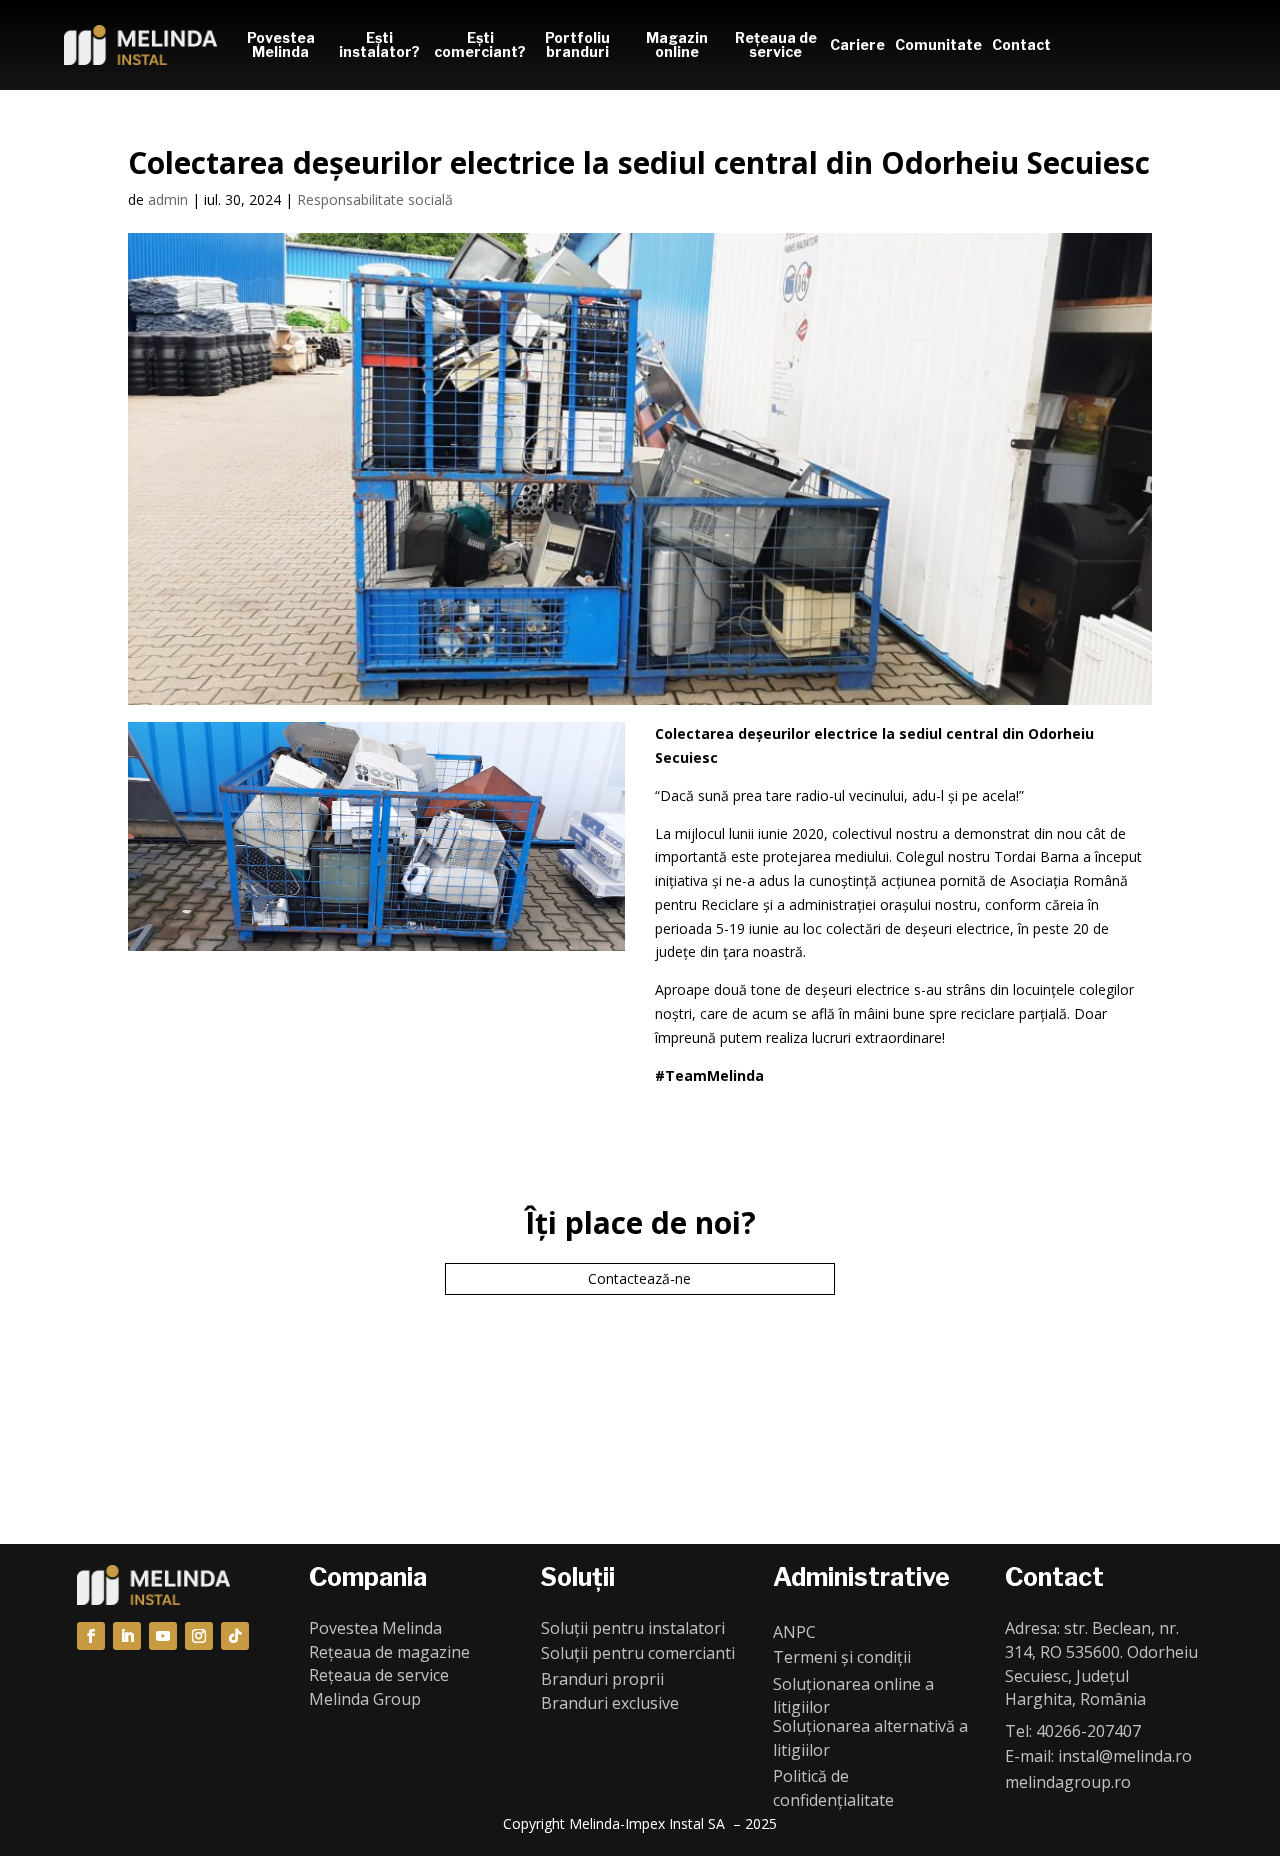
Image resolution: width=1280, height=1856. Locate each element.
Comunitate (938, 44)
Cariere (857, 44)
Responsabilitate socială (375, 199)
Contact (1021, 44)
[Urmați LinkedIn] (127, 1636)
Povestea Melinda (281, 44)
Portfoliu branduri (577, 44)
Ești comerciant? (478, 44)
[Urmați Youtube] (163, 1636)
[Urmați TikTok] (235, 1636)
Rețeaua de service (776, 44)
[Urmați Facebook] (91, 1636)
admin (168, 199)
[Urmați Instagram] (199, 1636)
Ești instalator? (379, 44)
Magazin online (677, 44)
